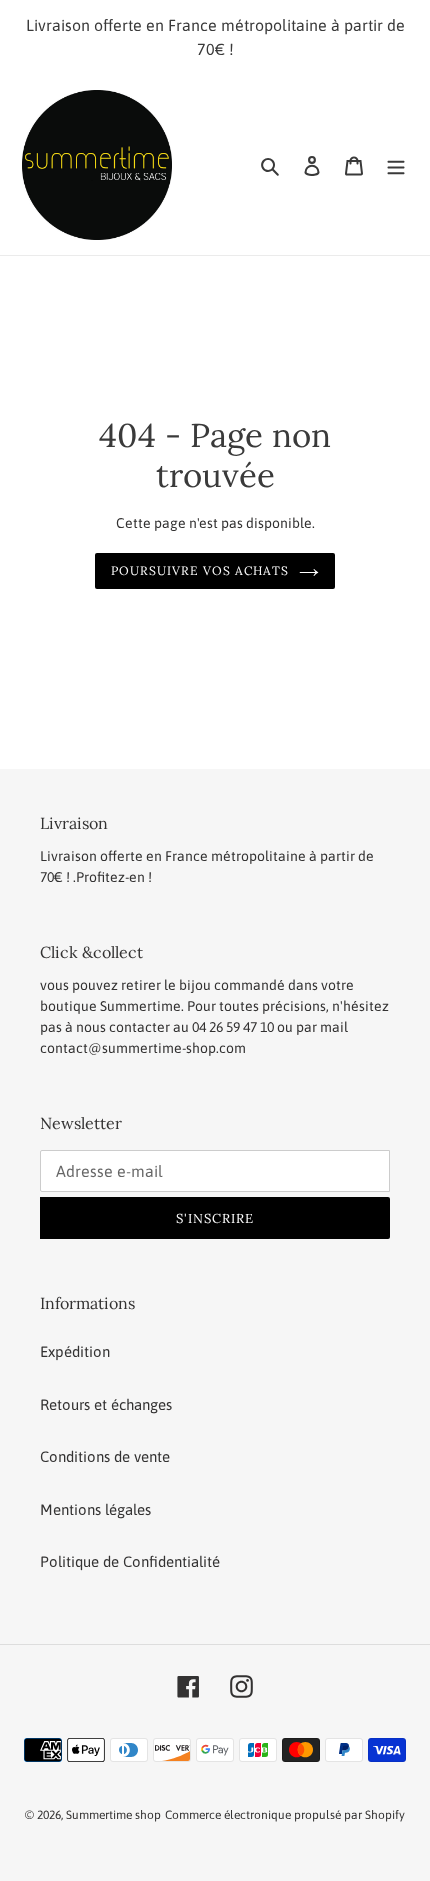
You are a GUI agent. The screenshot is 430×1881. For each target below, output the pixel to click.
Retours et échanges (106, 1404)
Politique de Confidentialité (130, 1561)
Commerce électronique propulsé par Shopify (285, 1815)
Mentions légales (95, 1509)
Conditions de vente (105, 1456)
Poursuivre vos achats (199, 570)
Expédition (75, 1351)
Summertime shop (113, 1815)
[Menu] (396, 165)
